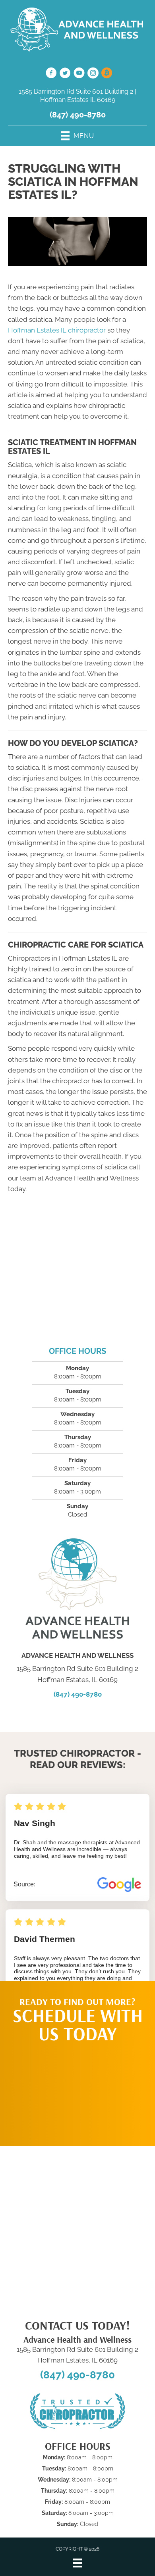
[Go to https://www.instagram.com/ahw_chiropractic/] (93, 74)
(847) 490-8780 (78, 115)
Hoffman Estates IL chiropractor (57, 330)
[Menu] (77, 2563)
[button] (77, 2090)
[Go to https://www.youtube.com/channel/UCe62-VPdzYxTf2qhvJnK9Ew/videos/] (79, 74)
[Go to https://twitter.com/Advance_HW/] (65, 74)
